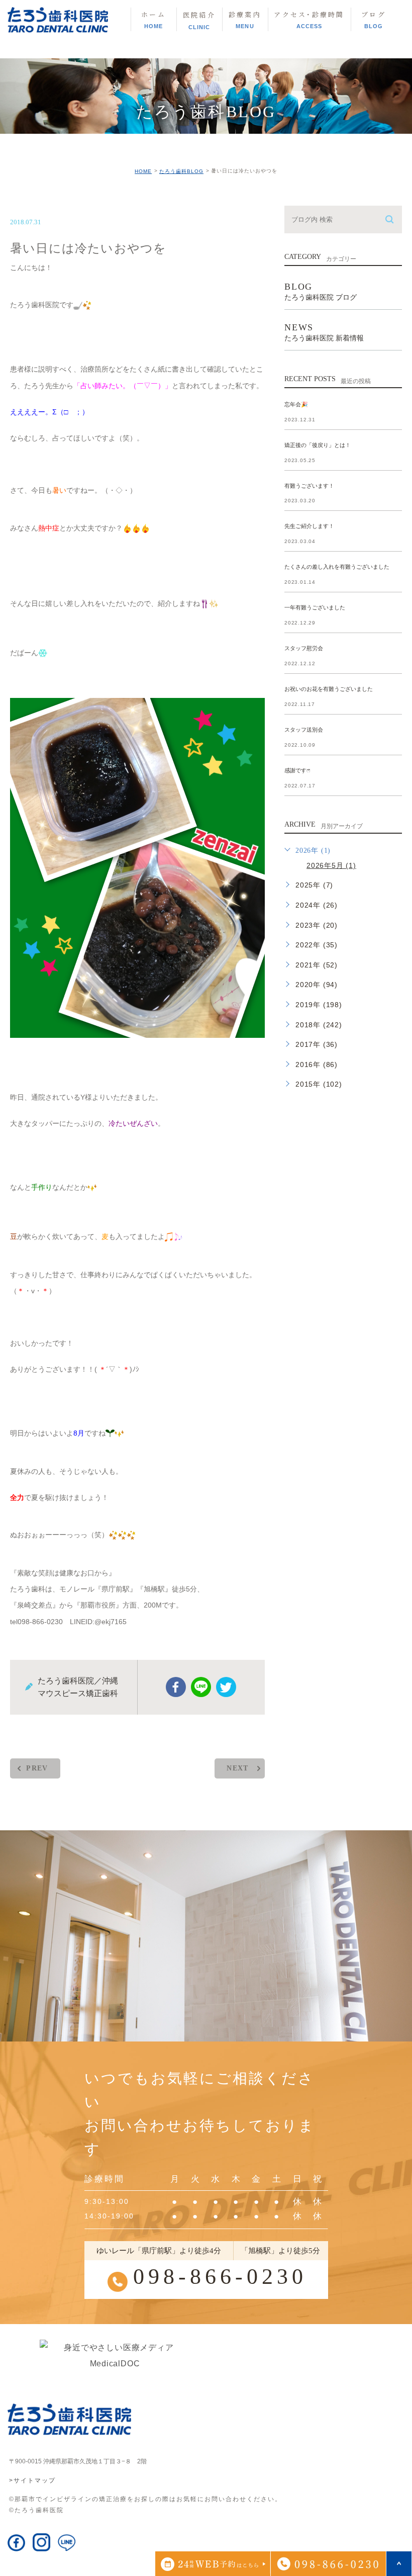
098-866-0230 (220, 2277)
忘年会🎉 (296, 404)
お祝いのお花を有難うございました (329, 689)
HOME (143, 171)
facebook (176, 1687)
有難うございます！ (309, 486)
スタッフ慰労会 (304, 649)
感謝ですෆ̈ (297, 770)
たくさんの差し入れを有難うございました (337, 567)
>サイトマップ (32, 2480)
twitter (226, 1687)
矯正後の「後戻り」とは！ (318, 445)
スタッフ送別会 (304, 730)
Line (201, 1687)
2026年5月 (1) (331, 865)
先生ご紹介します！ (309, 526)
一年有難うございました (315, 608)
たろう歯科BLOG (181, 171)
